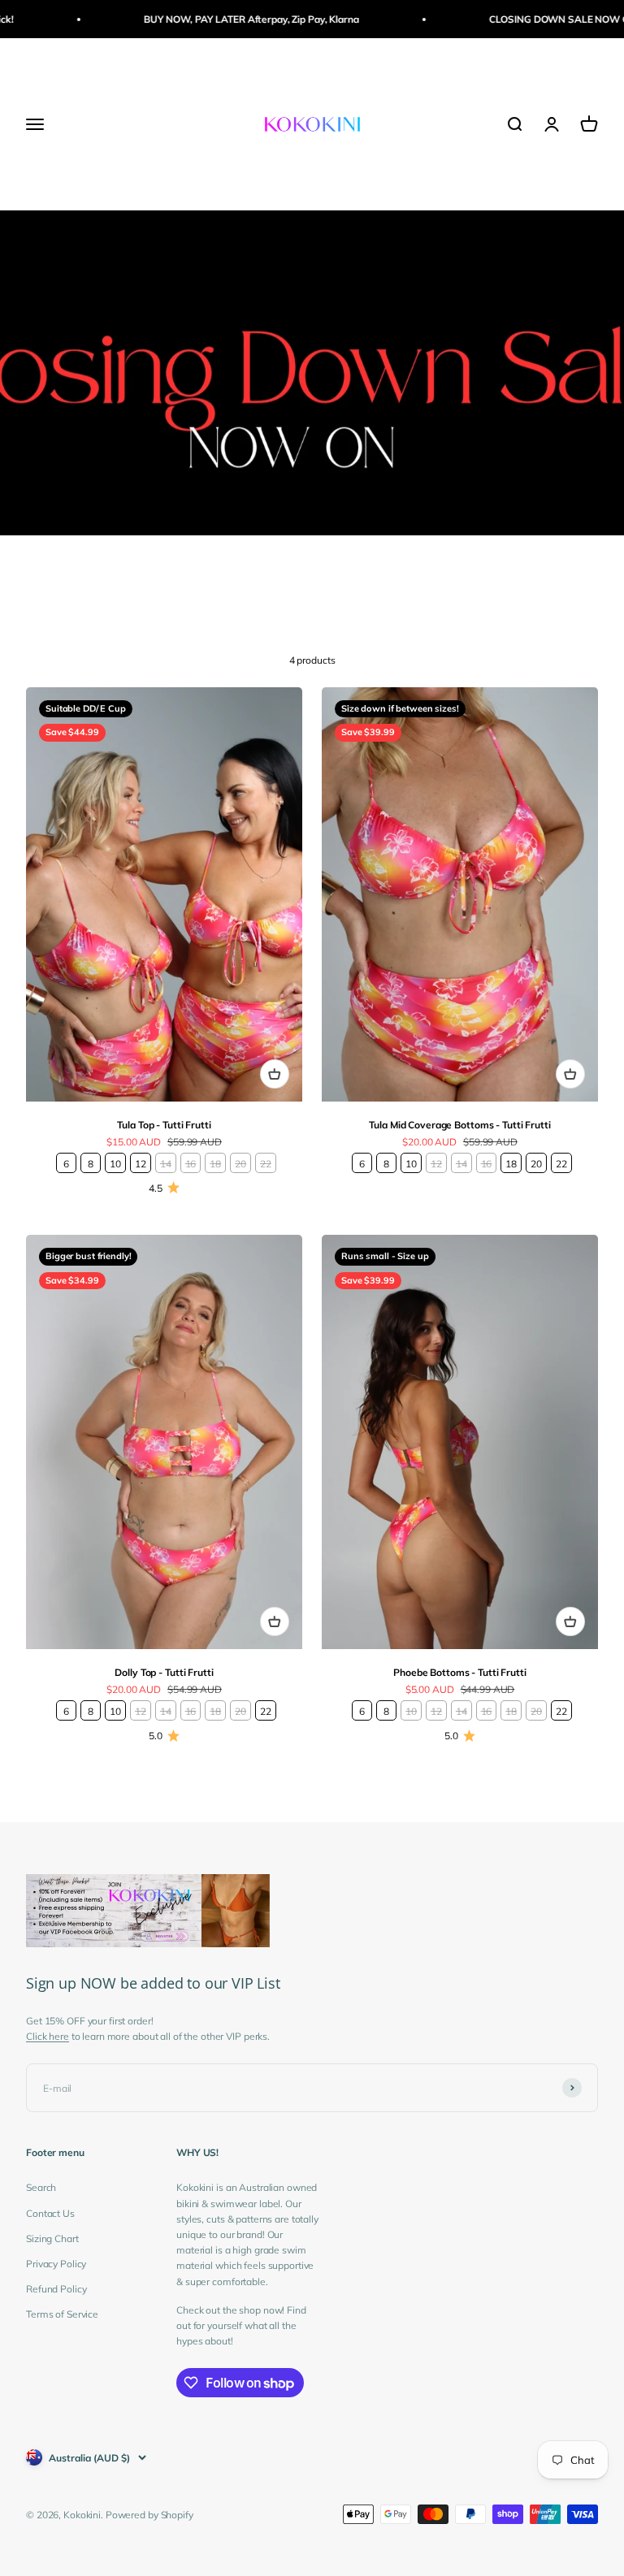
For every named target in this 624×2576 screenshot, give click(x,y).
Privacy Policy (56, 2264)
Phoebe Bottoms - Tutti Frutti (460, 1672)
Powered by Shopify (149, 2515)
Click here (48, 2036)
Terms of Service (62, 2314)
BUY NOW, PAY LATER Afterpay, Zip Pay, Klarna (226, 19)
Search (41, 2187)
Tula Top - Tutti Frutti (164, 1125)
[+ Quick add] (275, 1074)
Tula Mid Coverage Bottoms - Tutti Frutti (459, 1125)
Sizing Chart (52, 2238)
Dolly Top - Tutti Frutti (164, 1672)
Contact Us (50, 2213)
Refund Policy (56, 2289)
